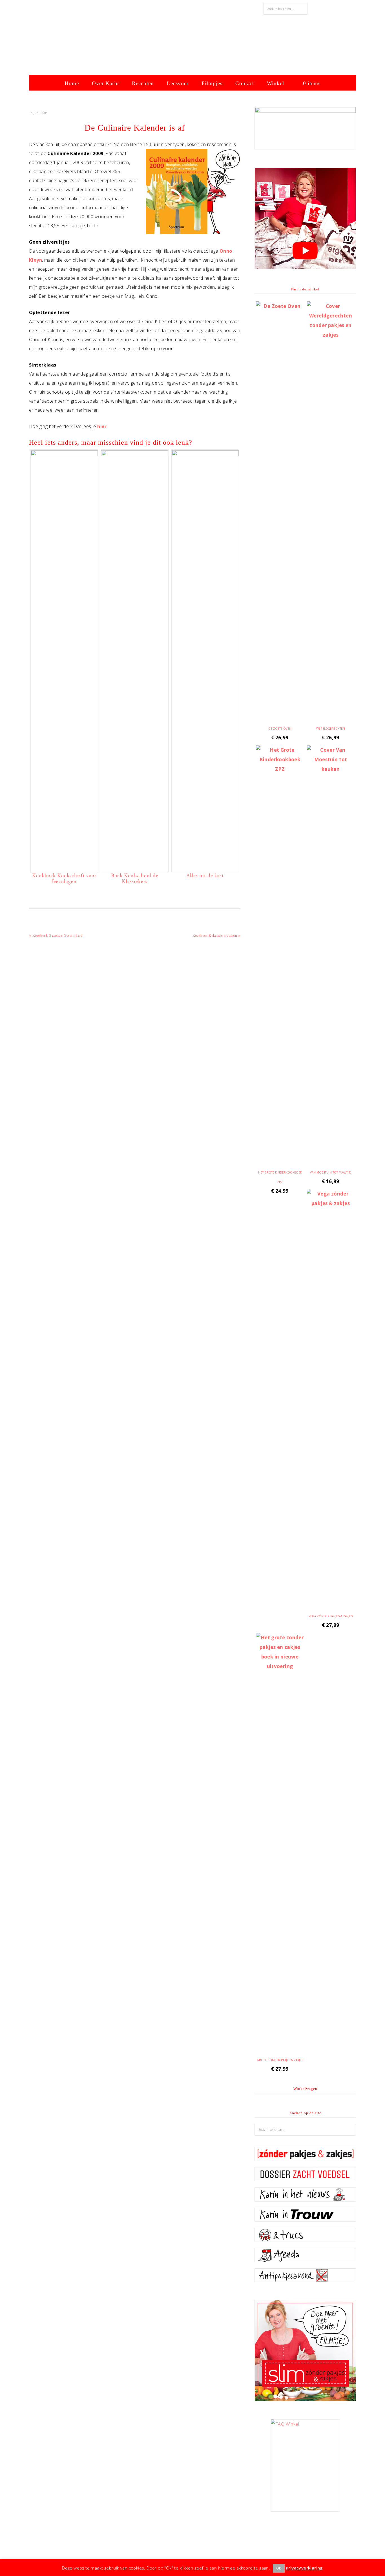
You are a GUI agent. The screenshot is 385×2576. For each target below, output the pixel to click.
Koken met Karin (193, 47)
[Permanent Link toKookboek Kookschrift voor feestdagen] (64, 454)
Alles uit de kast (205, 875)
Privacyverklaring (304, 2568)
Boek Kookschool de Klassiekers (135, 878)
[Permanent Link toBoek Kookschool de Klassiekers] (135, 454)
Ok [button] (279, 2568)
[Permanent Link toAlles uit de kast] (205, 454)
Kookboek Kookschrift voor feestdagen (64, 878)
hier (102, 426)
